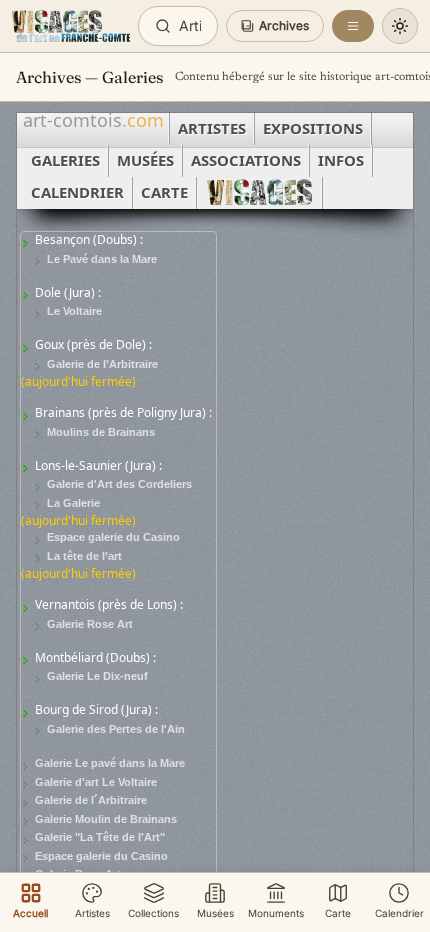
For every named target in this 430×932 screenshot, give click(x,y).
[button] (275, 26)
